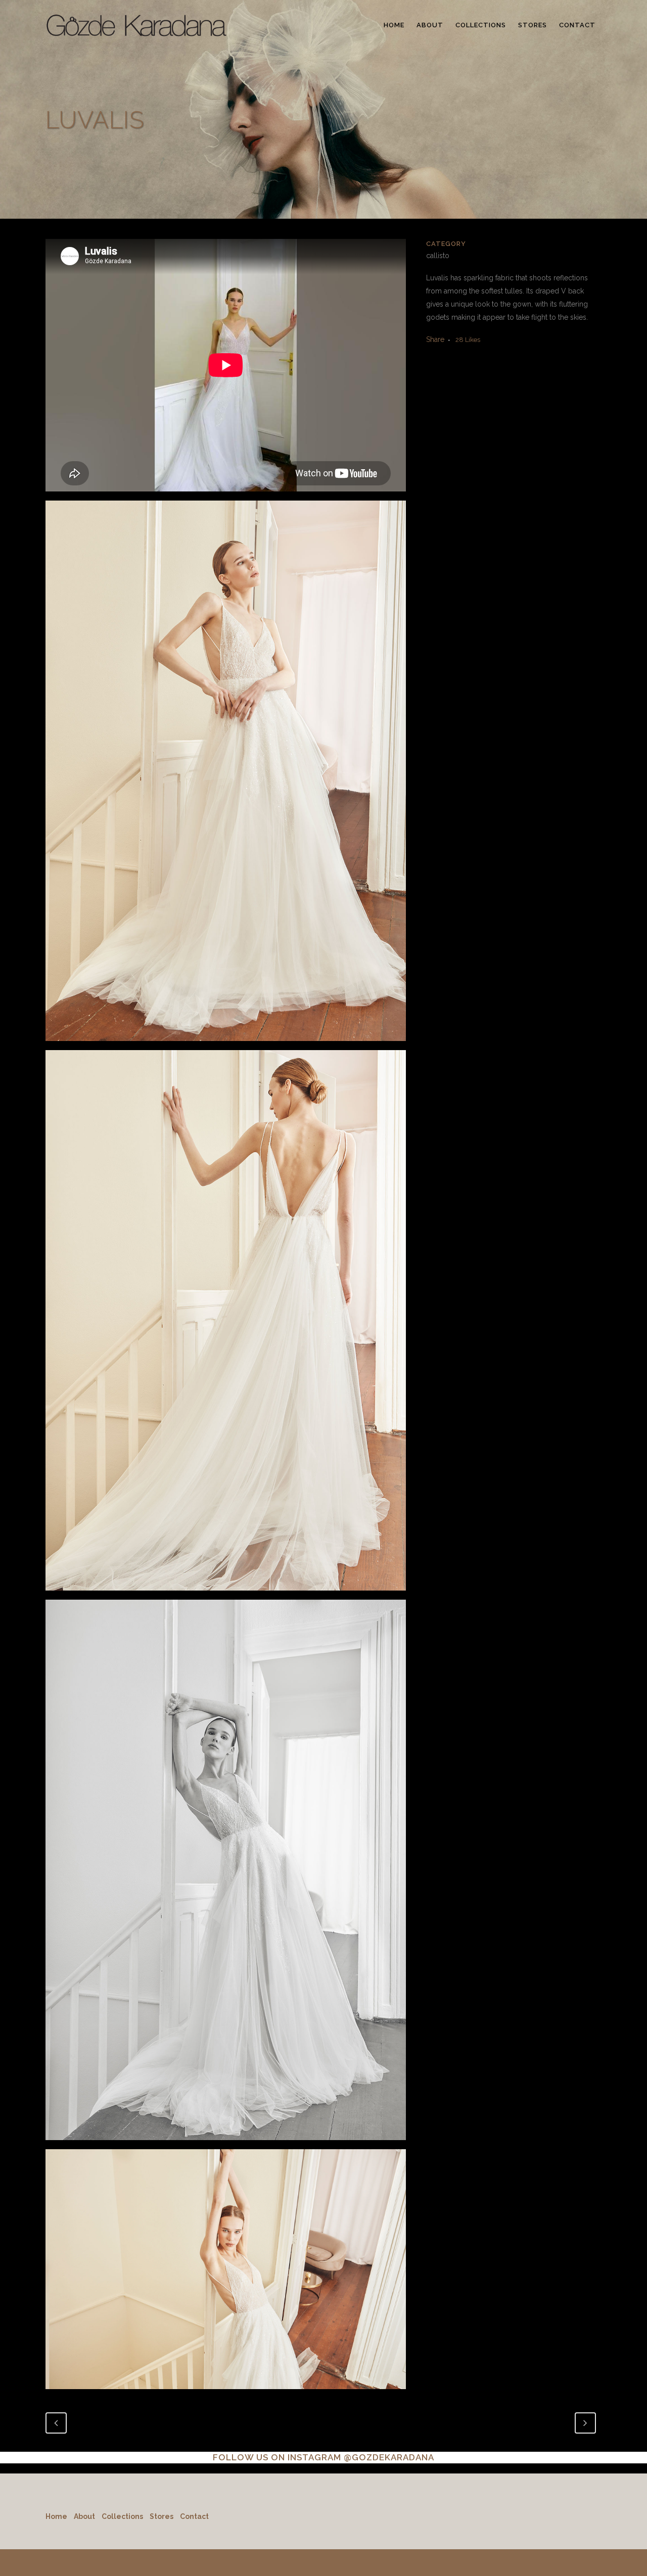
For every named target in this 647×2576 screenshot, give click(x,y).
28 (468, 340)
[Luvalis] (226, 775)
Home (56, 2516)
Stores (161, 2516)
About (84, 2516)
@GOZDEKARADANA (389, 2457)
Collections (122, 2516)
